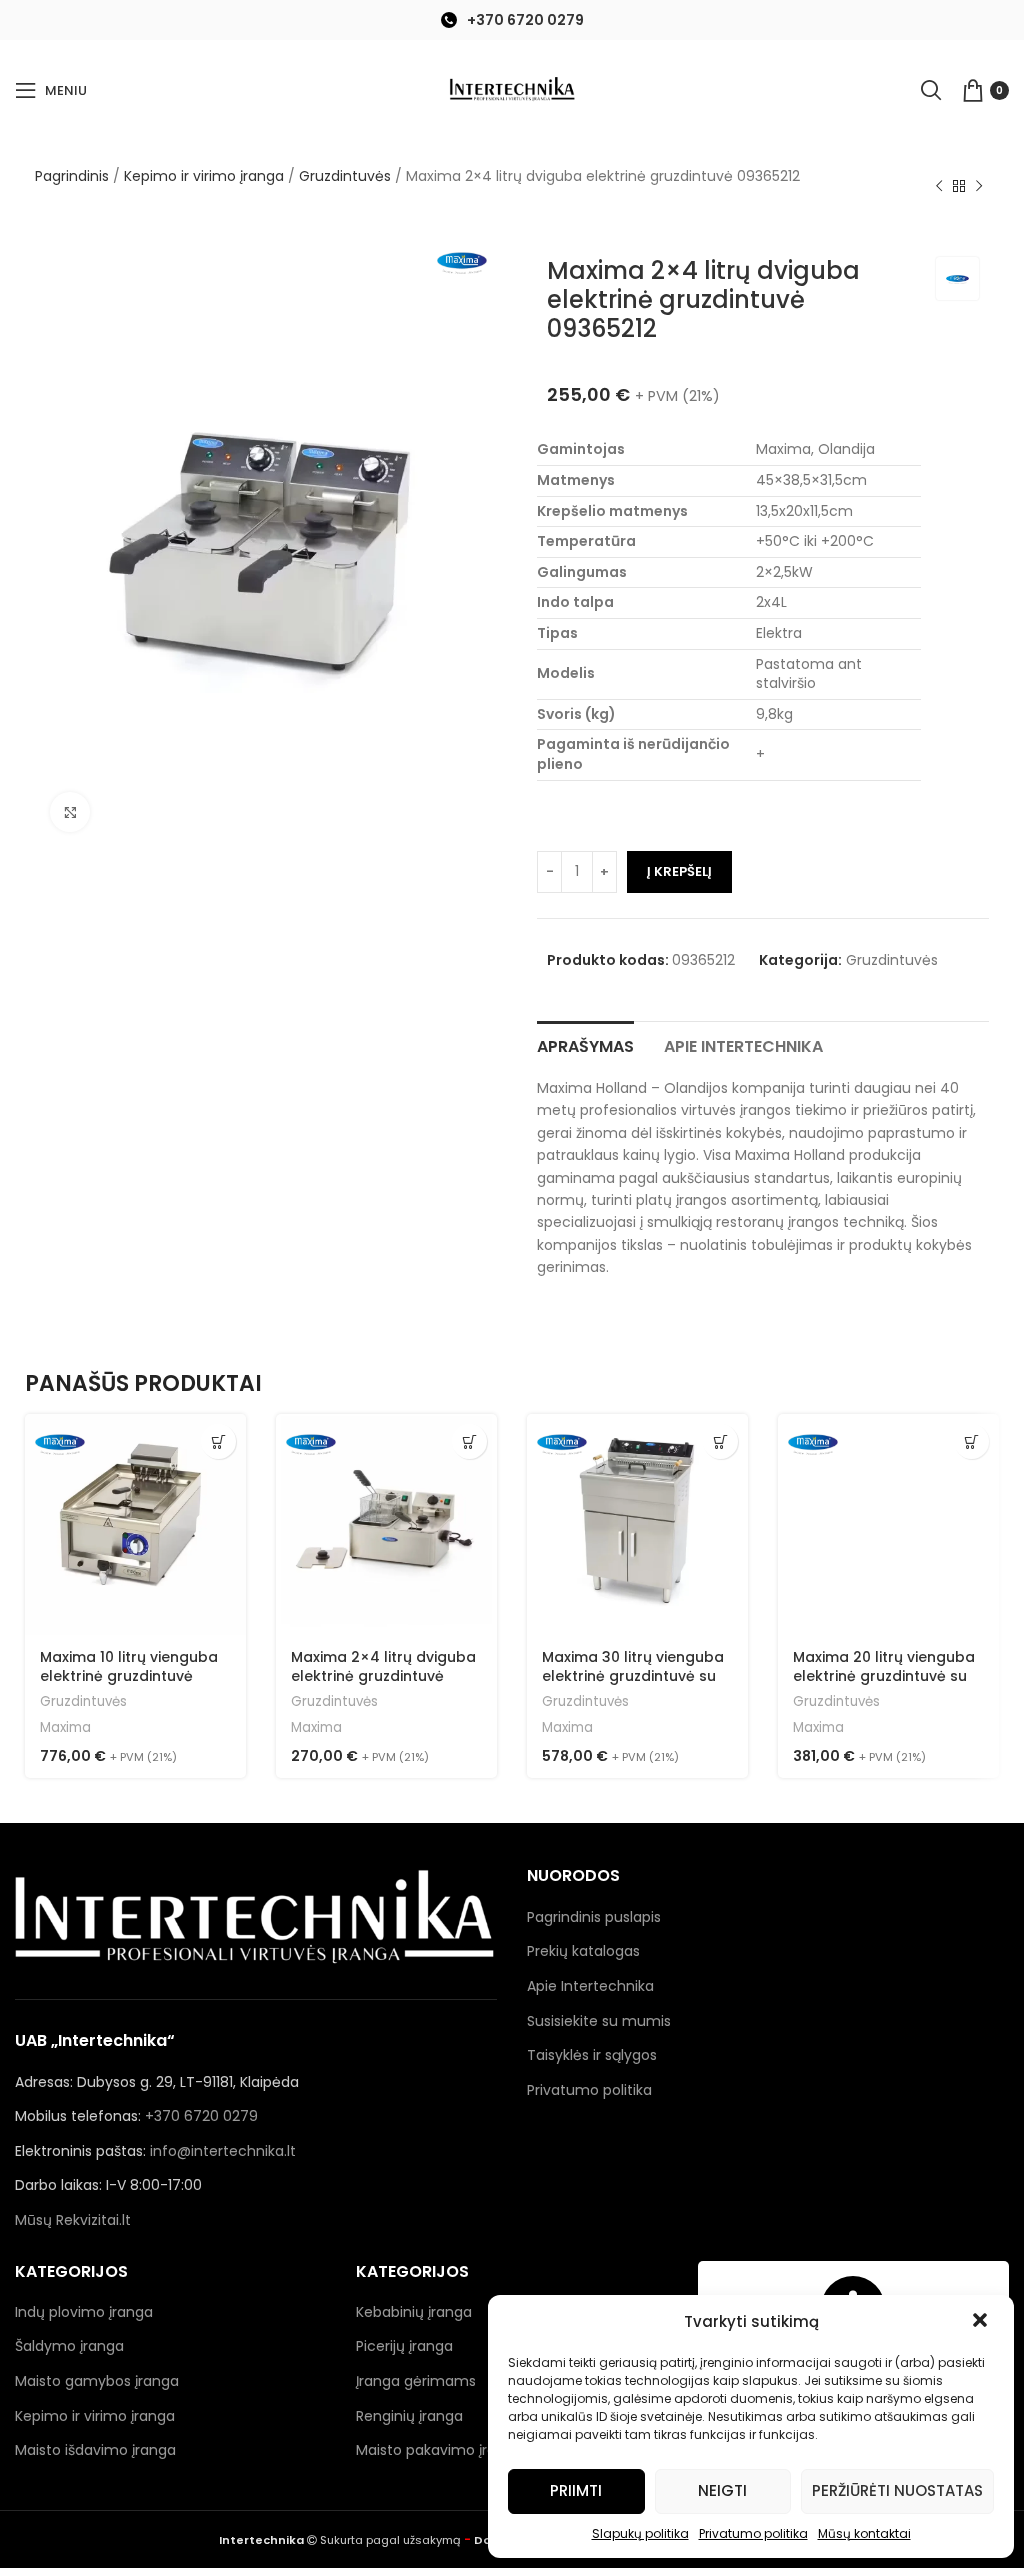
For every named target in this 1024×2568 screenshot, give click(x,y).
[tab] (585, 1044)
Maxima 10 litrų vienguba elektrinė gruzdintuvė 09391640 (129, 1676)
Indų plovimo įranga (84, 2312)
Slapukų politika (640, 2533)
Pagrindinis (72, 176)
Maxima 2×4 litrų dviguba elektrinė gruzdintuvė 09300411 (383, 1676)
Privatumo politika (753, 2533)
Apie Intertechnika (590, 1986)
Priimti (576, 2490)
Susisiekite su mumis (599, 2021)
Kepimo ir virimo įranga (204, 176)
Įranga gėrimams (416, 2381)
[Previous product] (939, 187)
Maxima (65, 1728)
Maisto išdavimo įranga (95, 2450)
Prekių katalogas (583, 1951)
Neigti (722, 2490)
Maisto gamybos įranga (97, 2381)
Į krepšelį (679, 871)
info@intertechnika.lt (223, 2151)
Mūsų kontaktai (864, 2533)
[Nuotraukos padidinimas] (70, 812)
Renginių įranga (409, 2416)
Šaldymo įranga (69, 2346)
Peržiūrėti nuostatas (897, 2490)
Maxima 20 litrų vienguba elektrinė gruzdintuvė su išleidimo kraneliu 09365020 (884, 1686)
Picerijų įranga (404, 2346)
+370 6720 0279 (525, 20)
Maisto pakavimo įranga (439, 2450)
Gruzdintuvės (345, 176)
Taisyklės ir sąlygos (592, 2055)
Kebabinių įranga (414, 2312)
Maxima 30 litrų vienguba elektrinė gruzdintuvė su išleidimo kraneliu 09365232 (633, 1686)
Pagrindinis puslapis (594, 1917)
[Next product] (979, 187)
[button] (982, 2322)
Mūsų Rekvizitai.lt (73, 2220)
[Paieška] (931, 90)
